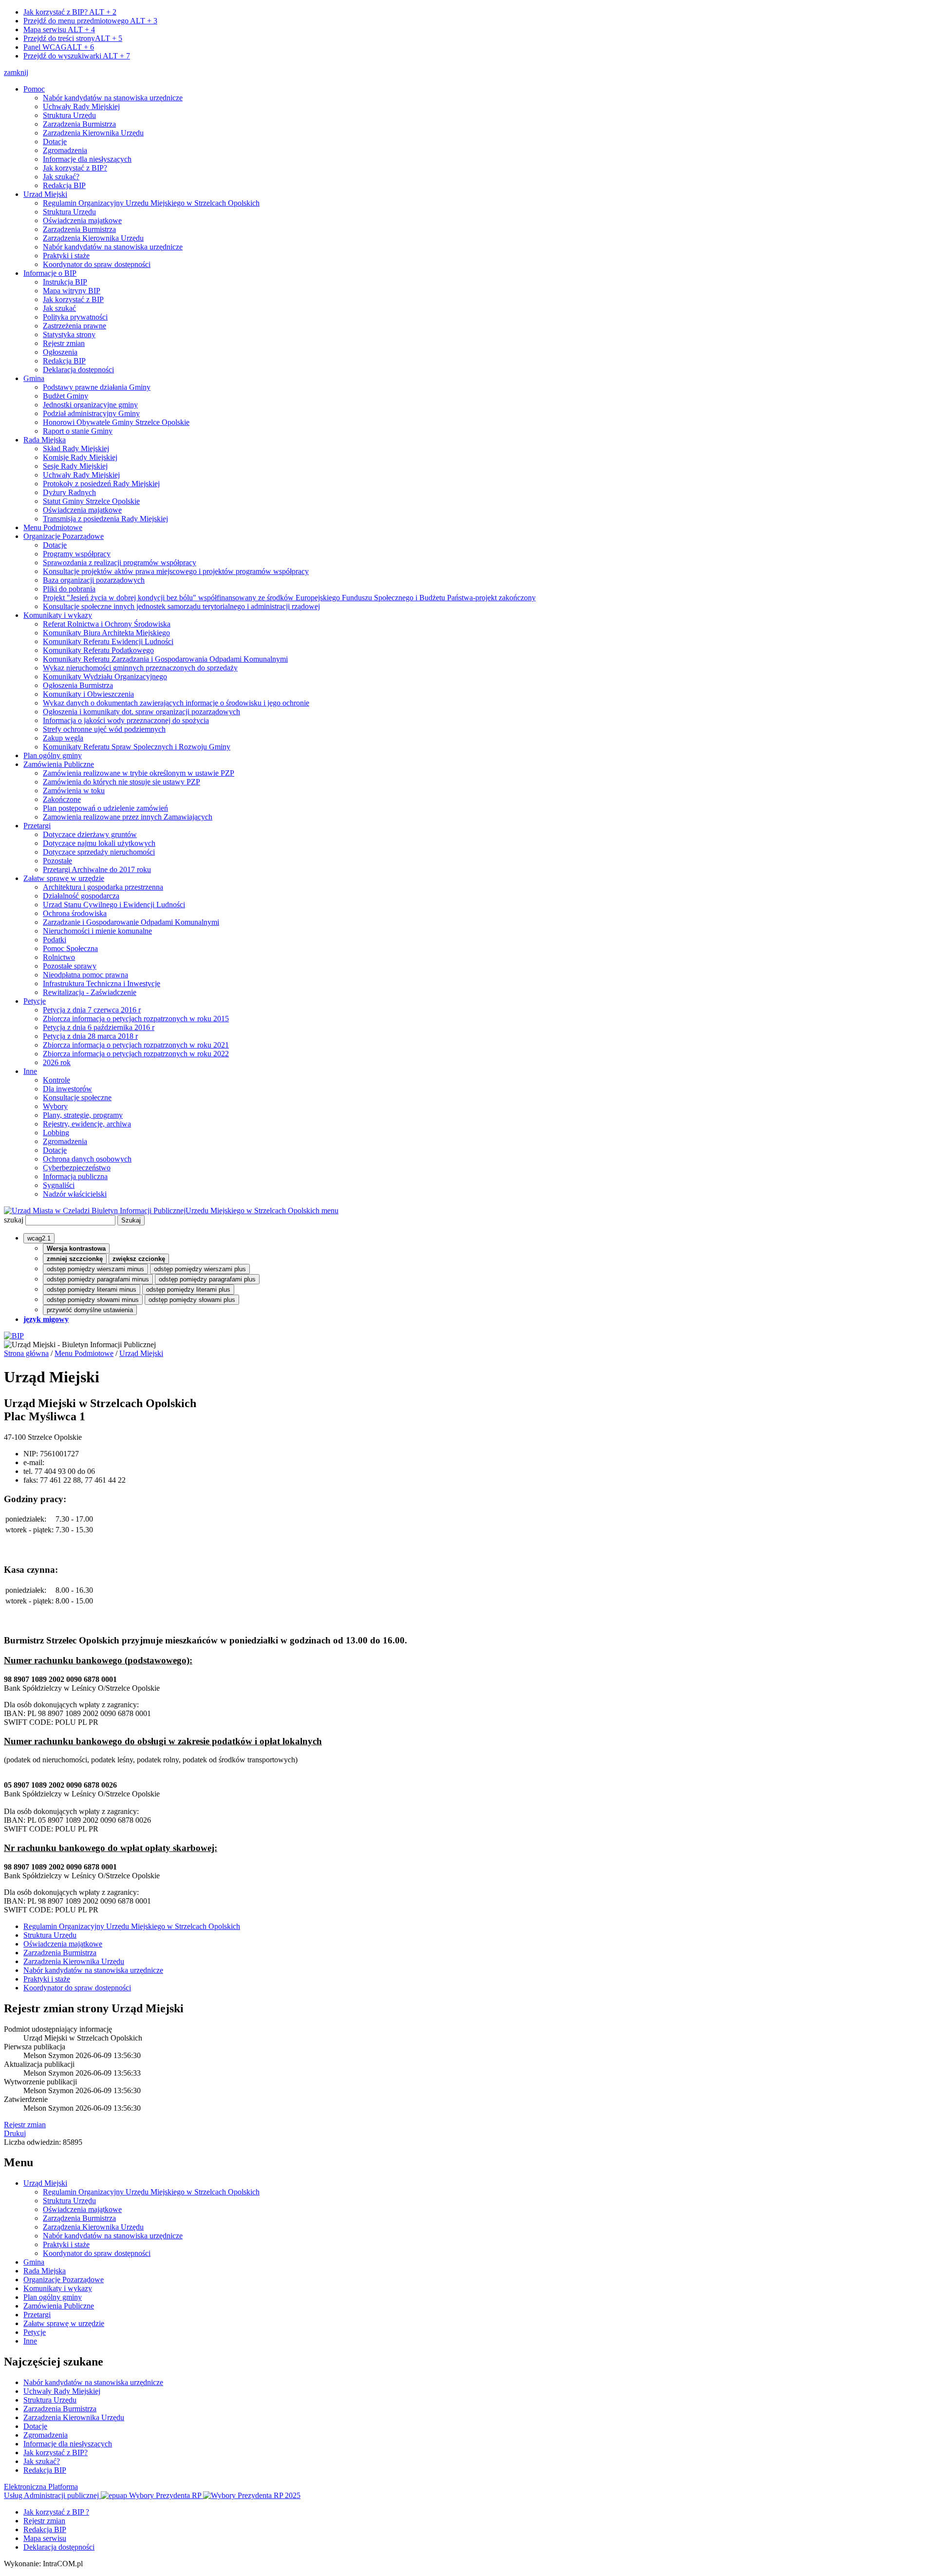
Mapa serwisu (59, 29)
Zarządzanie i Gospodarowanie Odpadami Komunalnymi (131, 922)
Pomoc (34, 89)
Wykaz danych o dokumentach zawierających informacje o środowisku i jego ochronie (176, 703)
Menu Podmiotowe (53, 527)
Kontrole (56, 1080)
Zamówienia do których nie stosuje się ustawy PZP (122, 782)
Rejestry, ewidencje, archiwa (87, 1124)
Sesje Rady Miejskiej (75, 466)
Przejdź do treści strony (73, 38)
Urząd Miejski (45, 194)
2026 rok (57, 1062)
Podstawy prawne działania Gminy (97, 387)
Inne (30, 1071)
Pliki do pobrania (69, 589)
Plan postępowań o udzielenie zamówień (105, 808)
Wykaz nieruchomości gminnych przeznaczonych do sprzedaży (140, 668)
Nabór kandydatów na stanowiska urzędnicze (113, 98)
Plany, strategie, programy (83, 1115)
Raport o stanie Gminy (78, 431)
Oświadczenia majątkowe (82, 220)
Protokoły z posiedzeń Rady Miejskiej (101, 484)
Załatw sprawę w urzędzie (64, 878)
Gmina (34, 378)
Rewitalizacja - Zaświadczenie (90, 992)
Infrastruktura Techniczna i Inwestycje (102, 983)
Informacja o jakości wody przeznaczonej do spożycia (126, 720)
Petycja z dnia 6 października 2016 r (99, 1027)
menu (330, 1211)
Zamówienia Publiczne (59, 764)
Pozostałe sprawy (70, 966)
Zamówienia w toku (74, 791)
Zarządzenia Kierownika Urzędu (93, 133)
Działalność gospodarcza (81, 896)
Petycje (35, 1001)
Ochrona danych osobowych (87, 1159)
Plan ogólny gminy (53, 755)
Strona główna (26, 1353)
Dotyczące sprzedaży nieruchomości (99, 852)
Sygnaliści (59, 1185)
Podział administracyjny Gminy (91, 413)
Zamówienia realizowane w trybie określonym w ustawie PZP (139, 773)
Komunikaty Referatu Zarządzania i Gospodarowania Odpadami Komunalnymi (165, 659)
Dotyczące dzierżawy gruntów (90, 834)
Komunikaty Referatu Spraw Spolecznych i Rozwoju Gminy (137, 747)
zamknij (16, 72)
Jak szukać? (61, 177)
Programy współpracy (77, 554)
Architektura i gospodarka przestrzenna (103, 887)
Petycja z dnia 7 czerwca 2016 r (92, 1010)
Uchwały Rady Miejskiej (81, 106)
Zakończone (62, 799)
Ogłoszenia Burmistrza (78, 685)
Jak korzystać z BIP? (70, 12)
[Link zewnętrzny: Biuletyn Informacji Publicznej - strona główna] (14, 1336)
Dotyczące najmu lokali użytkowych (99, 843)
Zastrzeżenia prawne (75, 326)
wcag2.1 (39, 1238)
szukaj (14, 1220)
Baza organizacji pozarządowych (94, 580)
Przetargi (37, 826)
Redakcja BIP (64, 185)
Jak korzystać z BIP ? (56, 2512)
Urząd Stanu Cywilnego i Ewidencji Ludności (114, 905)
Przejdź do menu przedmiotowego (90, 21)
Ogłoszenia (60, 352)
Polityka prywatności (75, 317)
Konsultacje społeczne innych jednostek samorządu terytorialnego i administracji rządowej (181, 606)
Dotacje (55, 142)
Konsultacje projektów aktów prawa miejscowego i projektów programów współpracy (176, 571)
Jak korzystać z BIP (73, 299)
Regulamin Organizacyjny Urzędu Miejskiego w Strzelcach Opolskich (151, 203)
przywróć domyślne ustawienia (90, 1310)
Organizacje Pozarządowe (64, 536)
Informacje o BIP (50, 273)
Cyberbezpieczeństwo (77, 1168)
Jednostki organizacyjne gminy (90, 405)
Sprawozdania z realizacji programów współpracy (120, 563)
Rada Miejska (45, 440)
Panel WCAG (59, 47)
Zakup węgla (63, 738)
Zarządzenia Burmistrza (79, 124)
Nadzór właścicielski (75, 1194)
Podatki (55, 940)
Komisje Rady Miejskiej (80, 457)
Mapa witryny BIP (72, 291)
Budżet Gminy (65, 396)
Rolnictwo (59, 957)
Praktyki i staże (66, 256)
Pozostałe (57, 861)
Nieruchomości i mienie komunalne (97, 931)
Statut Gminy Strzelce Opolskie (91, 501)
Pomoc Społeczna (70, 948)
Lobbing (56, 1133)
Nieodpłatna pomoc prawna (85, 975)
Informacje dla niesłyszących (87, 159)
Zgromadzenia (65, 150)
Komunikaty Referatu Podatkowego (98, 650)
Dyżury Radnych (69, 492)
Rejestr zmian (64, 343)
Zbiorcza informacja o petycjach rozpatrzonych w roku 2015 (136, 1019)
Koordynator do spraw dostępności (97, 264)
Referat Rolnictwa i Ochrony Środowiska (107, 624)
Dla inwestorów (67, 1089)
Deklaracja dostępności (78, 370)
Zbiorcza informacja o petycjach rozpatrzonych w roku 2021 (136, 1045)
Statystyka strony (69, 334)
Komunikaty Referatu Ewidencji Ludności (108, 641)
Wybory (55, 1106)
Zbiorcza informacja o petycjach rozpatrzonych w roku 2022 (136, 1054)
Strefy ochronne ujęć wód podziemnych (104, 729)
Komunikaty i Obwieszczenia (88, 694)
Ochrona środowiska (75, 913)
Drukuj (15, 2133)
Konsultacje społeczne (77, 1097)
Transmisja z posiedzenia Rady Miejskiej (105, 519)
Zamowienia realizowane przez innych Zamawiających (128, 817)
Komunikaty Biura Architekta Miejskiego (106, 633)
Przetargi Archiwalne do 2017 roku (97, 869)
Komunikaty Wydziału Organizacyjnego (105, 677)
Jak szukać (59, 308)
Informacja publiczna (75, 1176)
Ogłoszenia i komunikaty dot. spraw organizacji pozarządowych (141, 712)
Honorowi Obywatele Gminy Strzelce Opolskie (116, 422)
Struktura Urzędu (69, 115)
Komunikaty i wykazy (58, 615)
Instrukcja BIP (65, 282)
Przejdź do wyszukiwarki (77, 56)
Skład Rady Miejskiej (76, 448)
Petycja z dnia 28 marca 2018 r (90, 1036)
